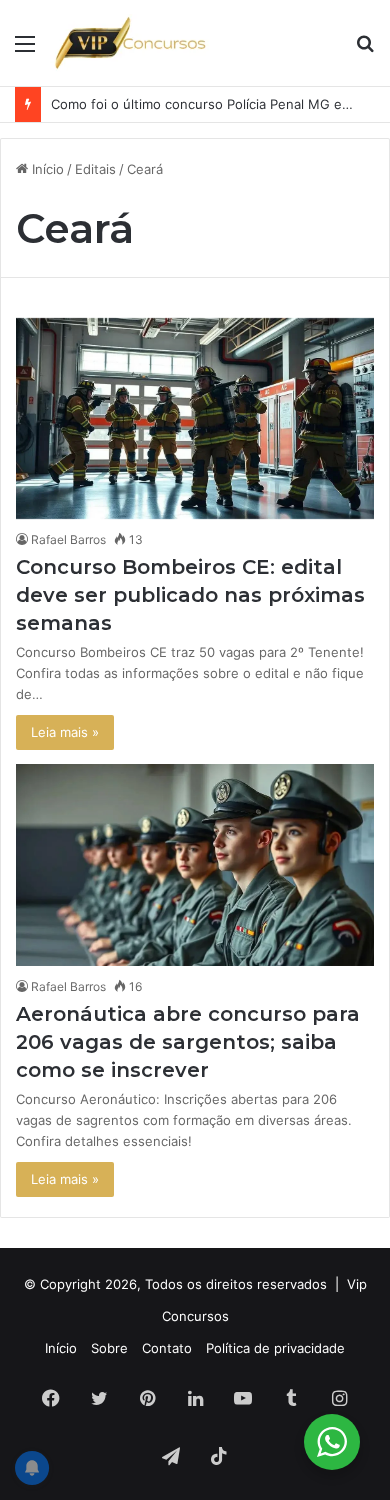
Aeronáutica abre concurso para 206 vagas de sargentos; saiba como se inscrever (188, 1042)
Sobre (109, 1348)
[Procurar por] (365, 50)
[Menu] (25, 50)
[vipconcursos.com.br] (130, 43)
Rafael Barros (68, 539)
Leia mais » (65, 732)
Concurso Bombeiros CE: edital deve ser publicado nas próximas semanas (190, 595)
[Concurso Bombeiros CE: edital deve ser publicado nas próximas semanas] (195, 418)
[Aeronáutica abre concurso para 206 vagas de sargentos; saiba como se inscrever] (195, 864)
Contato (167, 1348)
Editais (95, 169)
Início (46, 169)
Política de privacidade (275, 1348)
